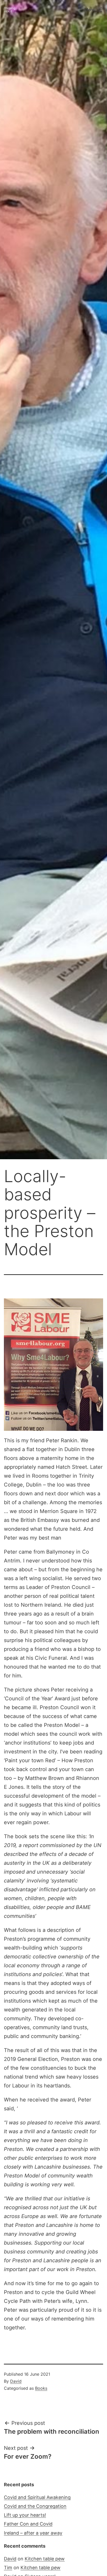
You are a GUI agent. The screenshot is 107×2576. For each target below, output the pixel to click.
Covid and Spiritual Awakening (37, 2497)
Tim (8, 2568)
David (16, 2381)
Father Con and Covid (28, 2524)
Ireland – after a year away (33, 2533)
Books (41, 2388)
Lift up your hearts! (25, 2515)
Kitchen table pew (45, 2559)
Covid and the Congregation (35, 2506)
